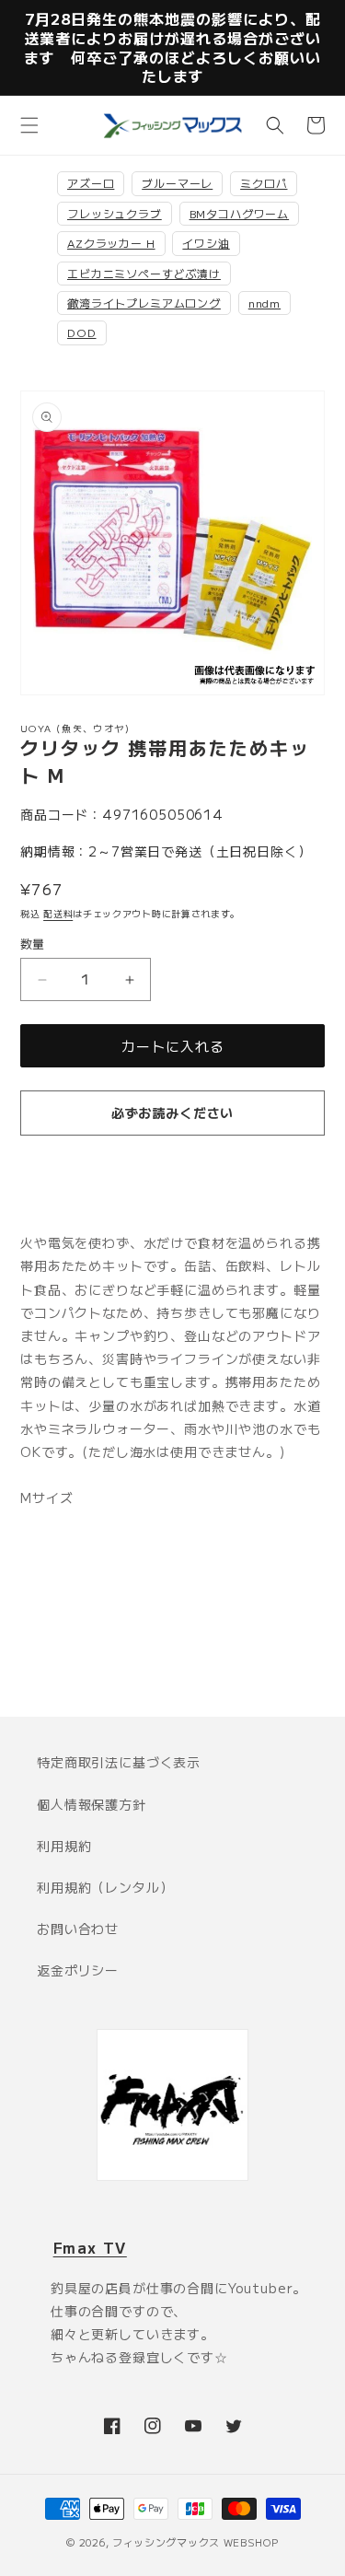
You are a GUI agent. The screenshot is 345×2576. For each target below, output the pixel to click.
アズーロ (91, 183)
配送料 (58, 913)
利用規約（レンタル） (105, 1887)
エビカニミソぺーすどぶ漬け (144, 273)
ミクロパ (264, 183)
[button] (29, 125)
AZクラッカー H (111, 243)
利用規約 (64, 1846)
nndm (264, 303)
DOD (82, 332)
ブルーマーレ (177, 183)
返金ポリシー (78, 1970)
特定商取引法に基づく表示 (119, 1762)
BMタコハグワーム (240, 213)
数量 (33, 944)
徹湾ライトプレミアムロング (144, 303)
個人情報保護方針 (92, 1804)
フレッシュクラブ (115, 213)
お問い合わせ (78, 1929)
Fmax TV (90, 2247)
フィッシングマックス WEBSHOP (195, 2542)
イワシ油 (206, 243)
